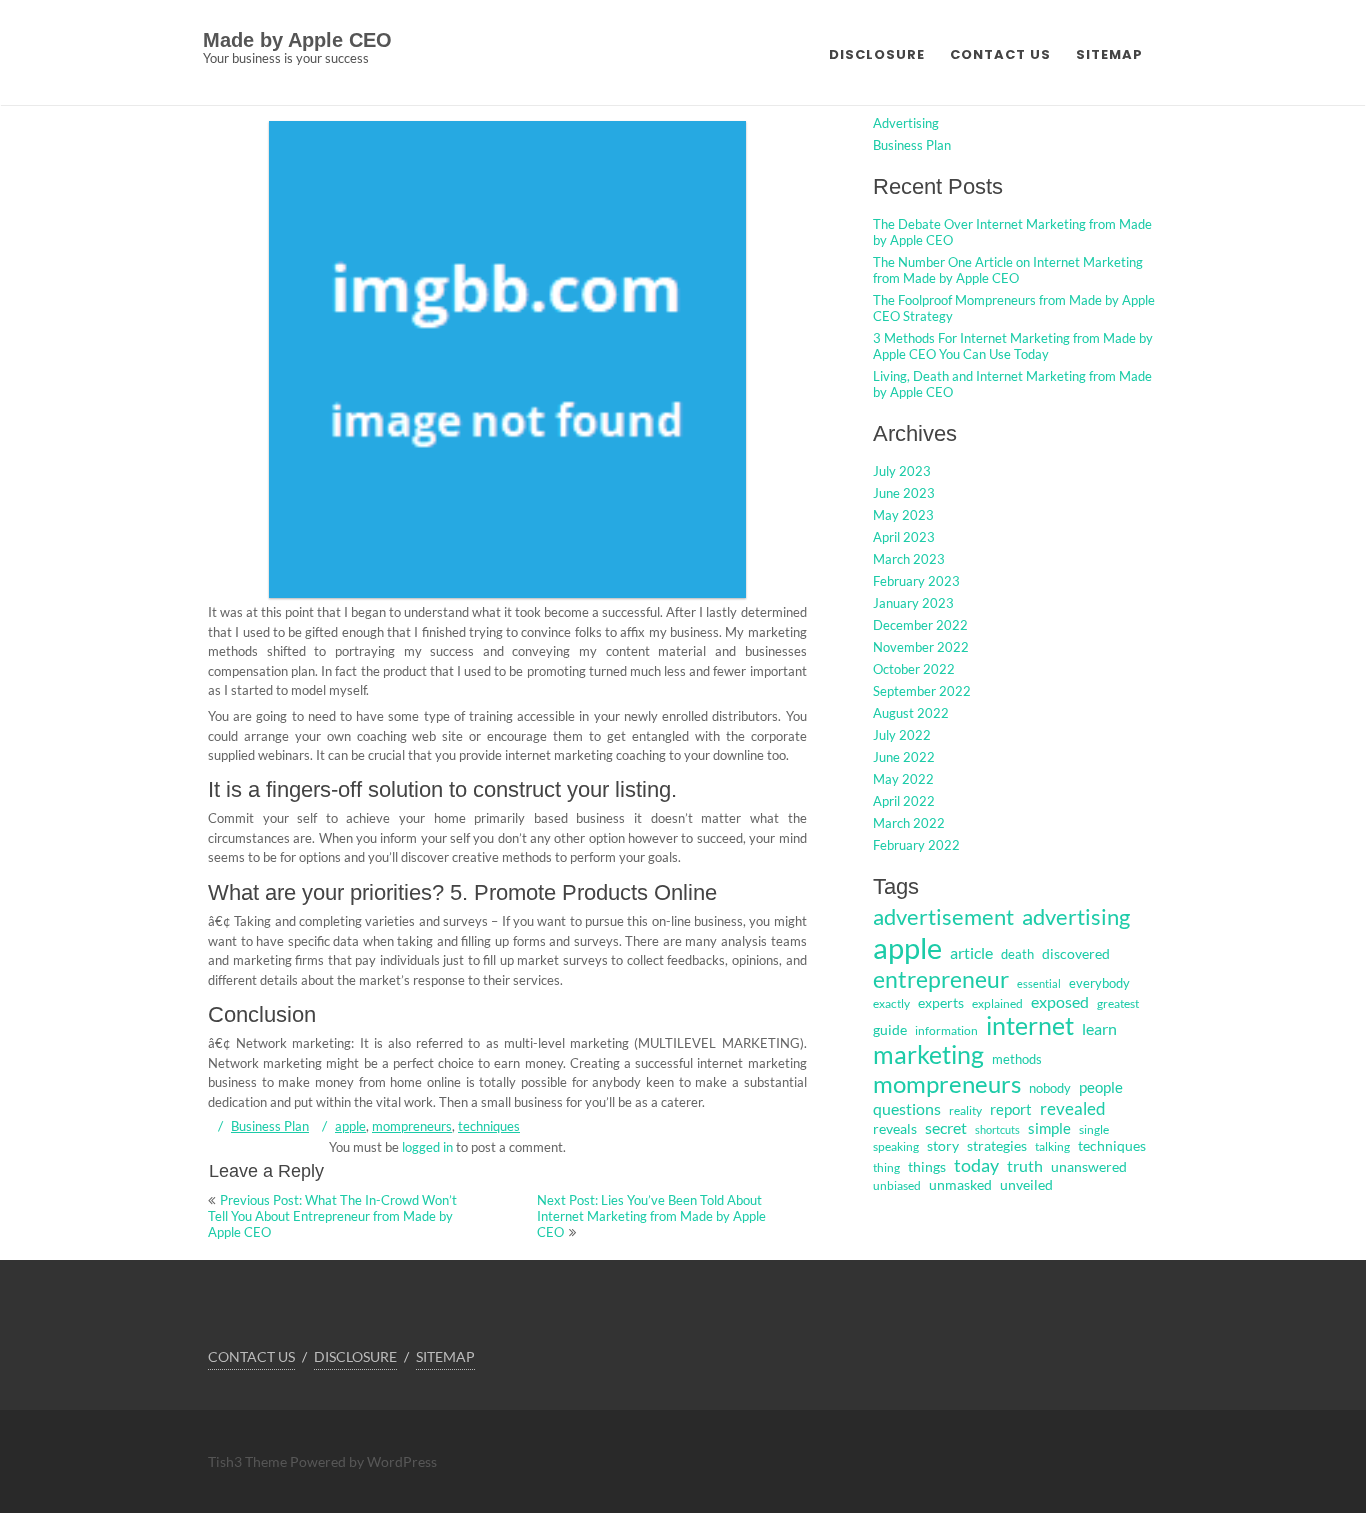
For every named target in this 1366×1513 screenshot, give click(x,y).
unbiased (897, 1185)
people (1101, 1087)
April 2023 (904, 537)
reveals (895, 1129)
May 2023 (903, 515)
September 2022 (922, 691)
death (1017, 954)
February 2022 (916, 845)
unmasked (960, 1184)
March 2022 (909, 823)
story (943, 1146)
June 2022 (904, 757)
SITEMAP (1109, 54)
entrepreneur (941, 979)
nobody (1050, 1088)
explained (997, 1003)
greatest (1118, 1003)
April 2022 (904, 801)
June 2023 (904, 493)
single (1094, 1129)
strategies (997, 1145)
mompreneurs (412, 1126)
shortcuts (997, 1129)
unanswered (1089, 1166)
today (976, 1165)
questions (907, 1108)
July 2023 (902, 471)
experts (941, 1003)
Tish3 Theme (249, 1461)
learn (1099, 1029)
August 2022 (911, 713)
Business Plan (270, 1126)
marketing (928, 1054)
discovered (1076, 953)
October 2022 (914, 669)
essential (1039, 983)
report (1011, 1109)
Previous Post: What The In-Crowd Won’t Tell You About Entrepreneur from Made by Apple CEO (332, 1216)
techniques (489, 1126)
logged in (427, 1147)
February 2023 (916, 581)
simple (1049, 1128)
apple (350, 1126)
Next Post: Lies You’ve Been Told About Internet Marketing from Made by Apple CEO (651, 1216)
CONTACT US (1000, 54)
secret (946, 1128)
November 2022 (921, 647)
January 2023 (913, 603)
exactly (891, 1003)
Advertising (906, 123)
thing (886, 1167)
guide (890, 1029)
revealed (1073, 1108)
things (927, 1166)
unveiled (1026, 1184)
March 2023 (909, 559)
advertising (1076, 916)
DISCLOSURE (877, 54)
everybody (1099, 983)
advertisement (943, 916)
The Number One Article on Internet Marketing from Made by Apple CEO (1008, 270)
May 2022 (903, 779)
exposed (1060, 1002)
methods (1017, 1059)
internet (1030, 1025)
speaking (896, 1146)
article (971, 953)
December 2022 (920, 625)
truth (1025, 1166)
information (946, 1030)
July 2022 (902, 735)
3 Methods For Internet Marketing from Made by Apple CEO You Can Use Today (1013, 346)
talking (1052, 1146)
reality (965, 1110)
